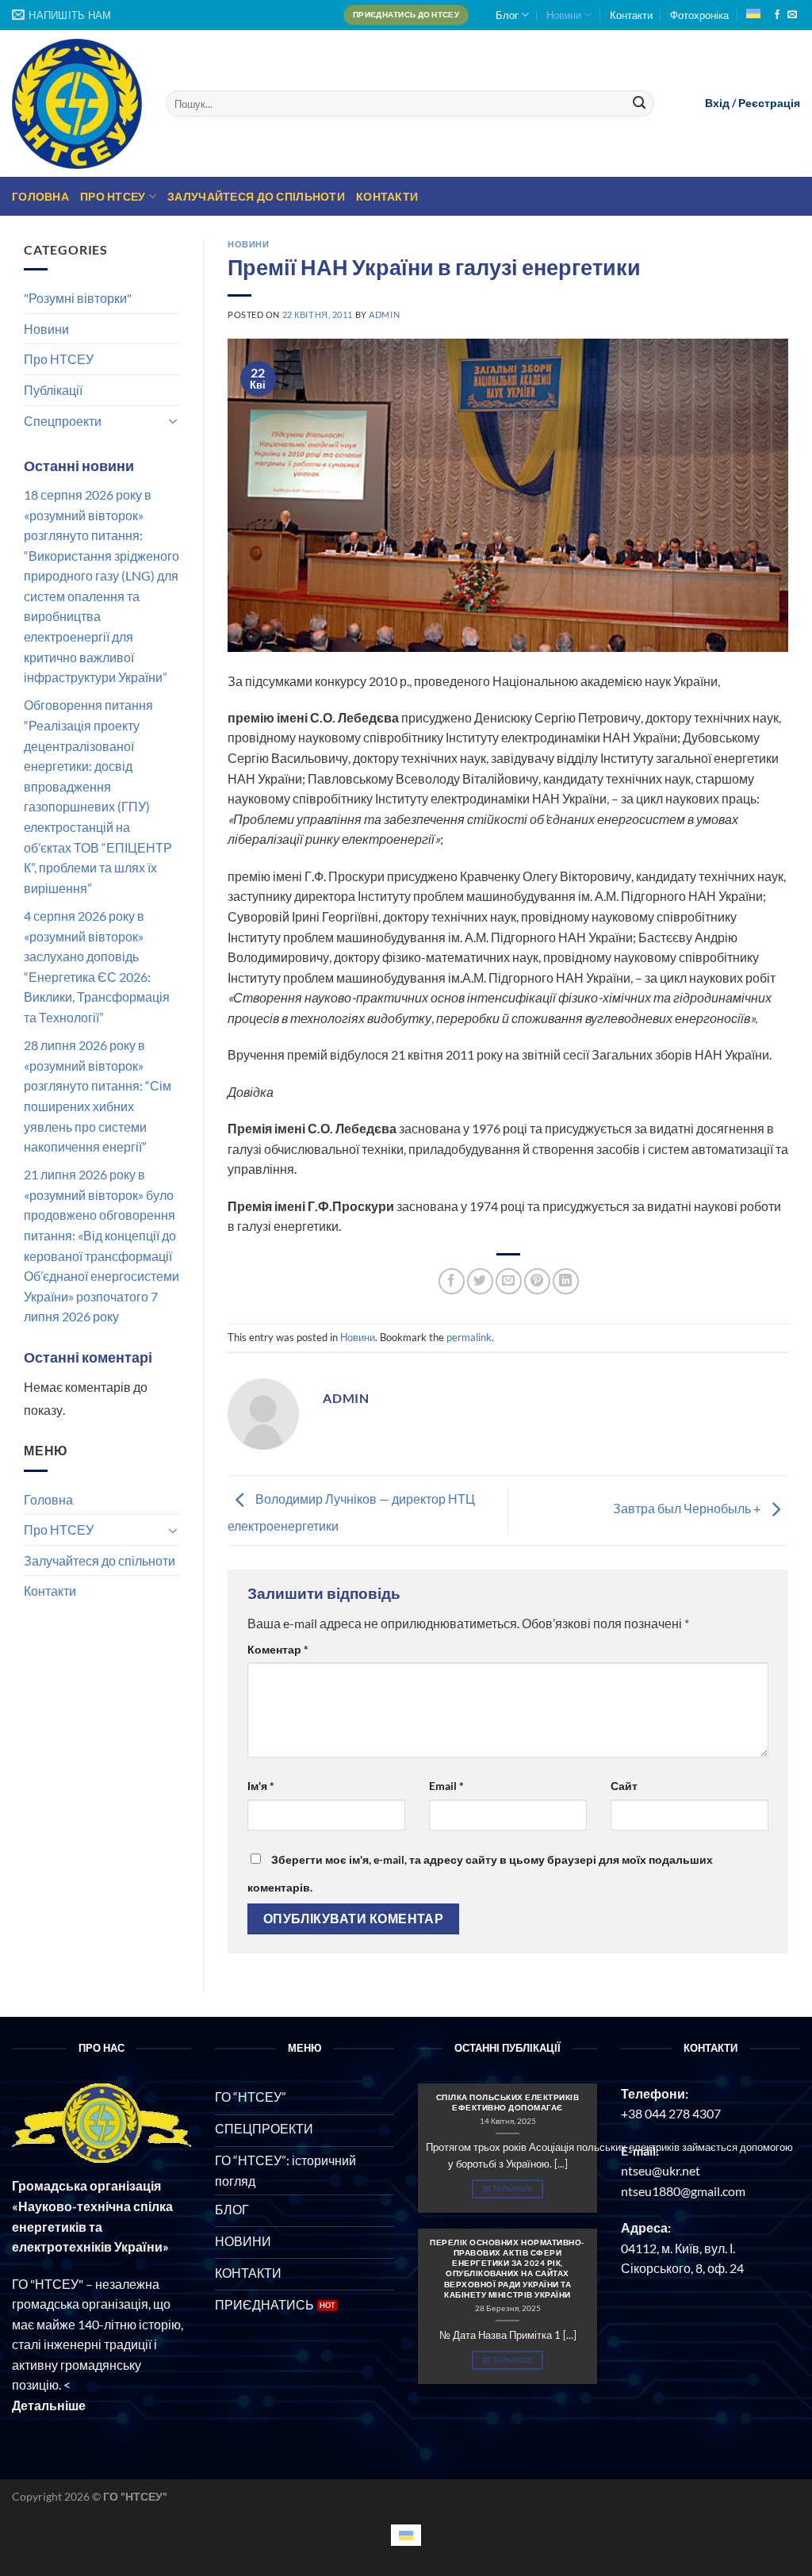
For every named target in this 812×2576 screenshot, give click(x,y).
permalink (469, 1337)
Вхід (717, 103)
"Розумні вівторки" (78, 298)
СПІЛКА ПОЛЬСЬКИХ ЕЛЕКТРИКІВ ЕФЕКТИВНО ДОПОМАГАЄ (508, 2102)
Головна (40, 196)
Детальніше (507, 2189)
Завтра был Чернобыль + (688, 1509)
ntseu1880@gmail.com (683, 2191)
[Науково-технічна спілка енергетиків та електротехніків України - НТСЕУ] (77, 104)
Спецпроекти (63, 421)
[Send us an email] (792, 15)
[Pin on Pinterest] (537, 1281)
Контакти (631, 15)
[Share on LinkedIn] (566, 1281)
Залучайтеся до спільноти (256, 196)
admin (384, 314)
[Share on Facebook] (452, 1281)
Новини (564, 15)
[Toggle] (173, 420)
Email (446, 1786)
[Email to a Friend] (509, 1281)
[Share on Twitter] (480, 1281)
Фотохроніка (699, 15)
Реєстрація (769, 103)
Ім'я (261, 1786)
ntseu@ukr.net (661, 2170)
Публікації (53, 390)
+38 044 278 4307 (671, 2113)
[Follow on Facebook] (777, 15)
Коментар (278, 1649)
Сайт (624, 1786)
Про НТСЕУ (113, 196)
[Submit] (640, 104)
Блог (507, 15)
